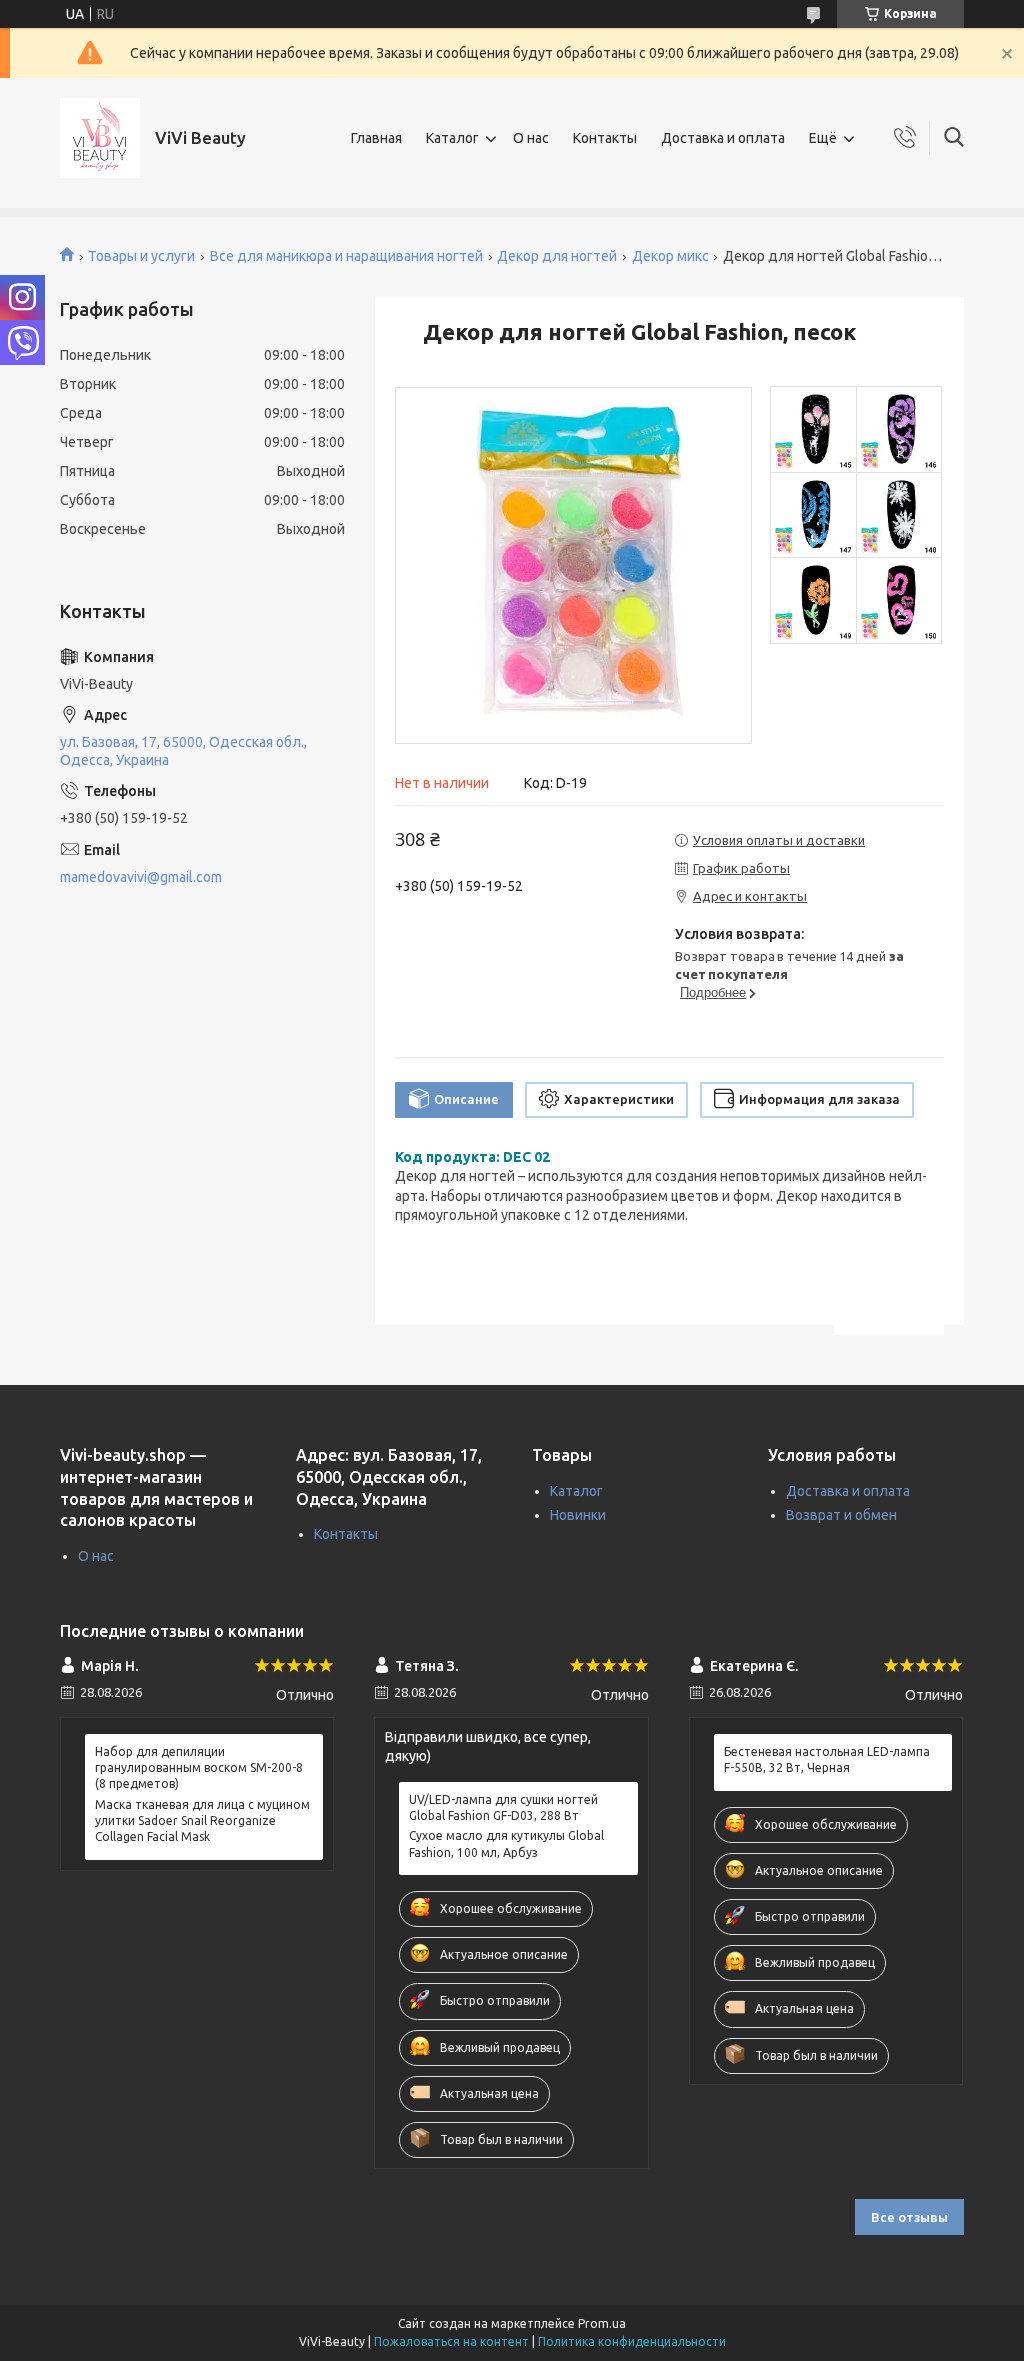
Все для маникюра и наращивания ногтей (346, 256)
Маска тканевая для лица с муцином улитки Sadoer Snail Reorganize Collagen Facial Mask (202, 1820)
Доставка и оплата (723, 138)
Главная (376, 138)
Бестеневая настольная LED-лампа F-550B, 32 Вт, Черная (827, 1759)
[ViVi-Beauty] (100, 138)
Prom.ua (602, 2323)
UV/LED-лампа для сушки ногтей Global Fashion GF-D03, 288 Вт (503, 1807)
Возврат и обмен (841, 1515)
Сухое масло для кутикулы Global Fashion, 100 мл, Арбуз (506, 1843)
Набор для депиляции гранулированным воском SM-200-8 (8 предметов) (199, 1767)
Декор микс (670, 256)
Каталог (452, 138)
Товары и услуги (141, 256)
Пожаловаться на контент (451, 2341)
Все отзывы (909, 2217)
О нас (531, 138)
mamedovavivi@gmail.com (141, 877)
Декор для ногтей (557, 256)
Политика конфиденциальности (632, 2341)
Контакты (605, 138)
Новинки (578, 1515)
